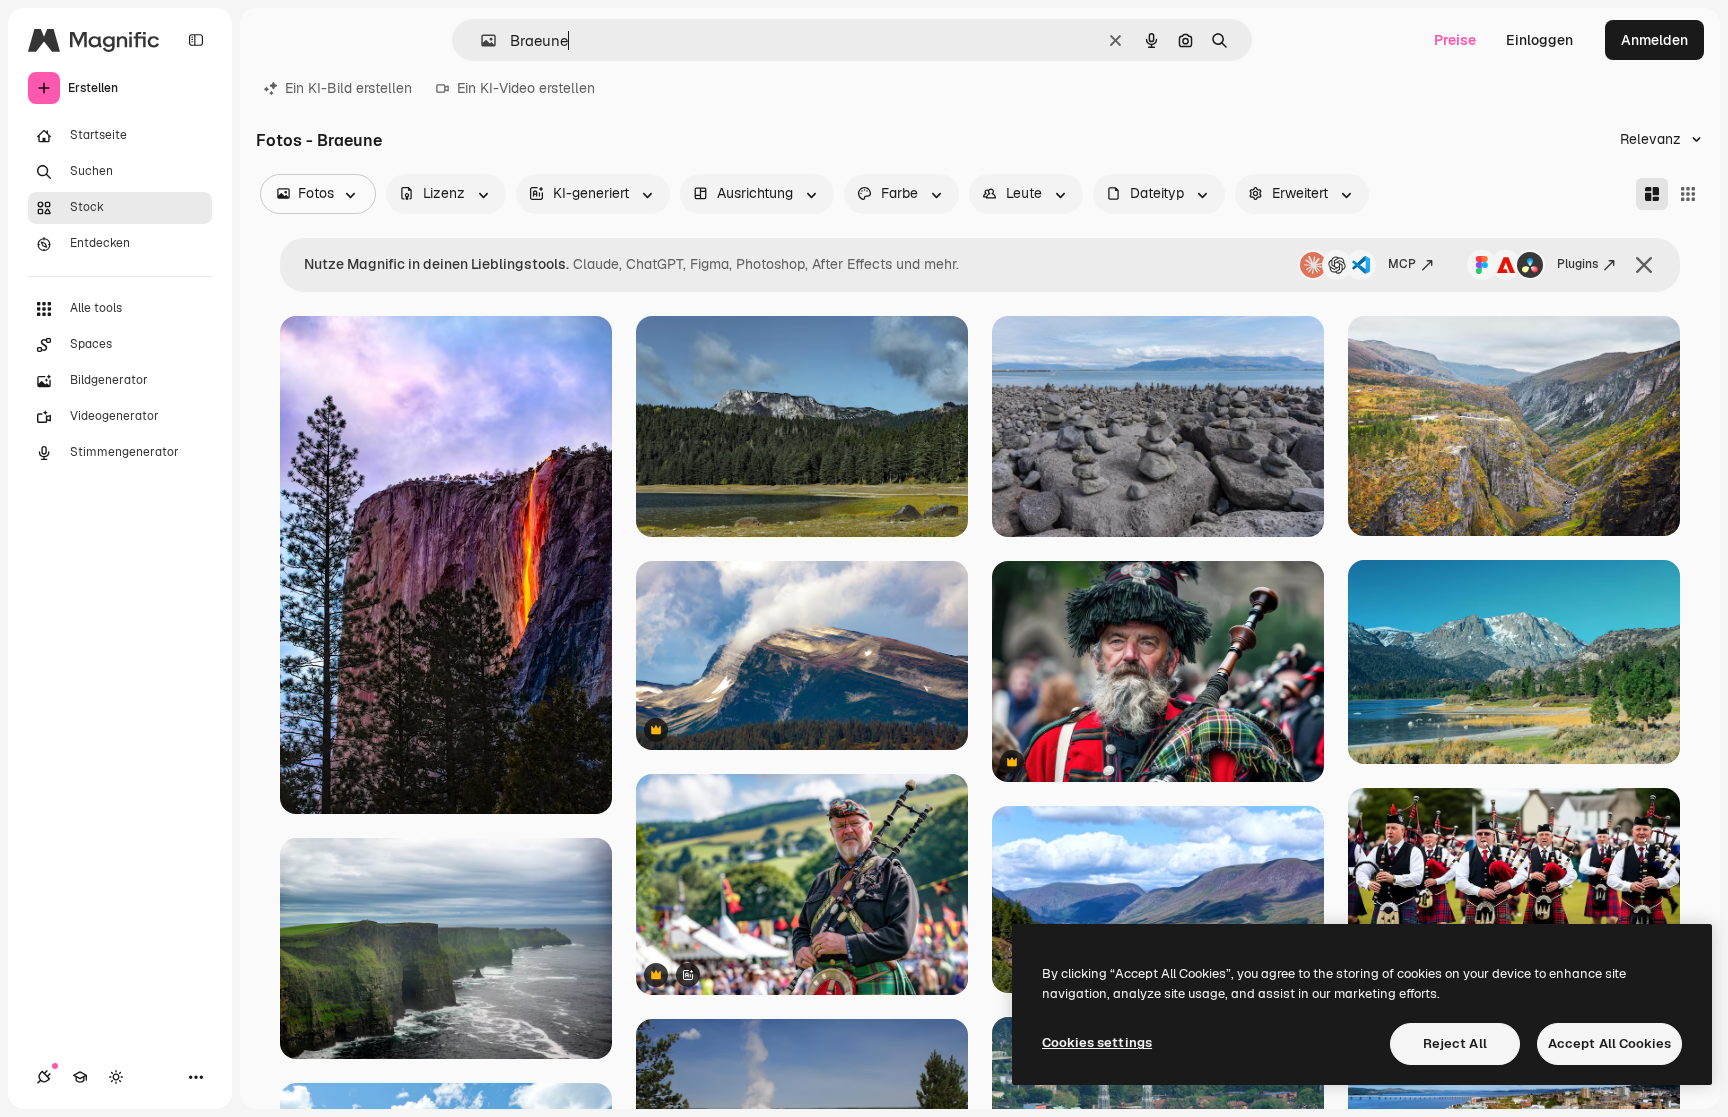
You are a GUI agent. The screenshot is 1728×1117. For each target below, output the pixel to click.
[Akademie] (80, 1077)
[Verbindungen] (44, 1077)
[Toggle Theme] (116, 1077)
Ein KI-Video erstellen (526, 88)
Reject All (1455, 1043)
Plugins (1577, 264)
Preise (1455, 40)
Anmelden (1654, 40)
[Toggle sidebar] (196, 40)
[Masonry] (1652, 194)
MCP (1402, 264)
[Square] (1688, 194)
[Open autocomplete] (480, 40)
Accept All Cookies (1609, 1043)
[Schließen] (1644, 265)
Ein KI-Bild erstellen (348, 88)
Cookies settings (1097, 1042)
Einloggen (1539, 40)
